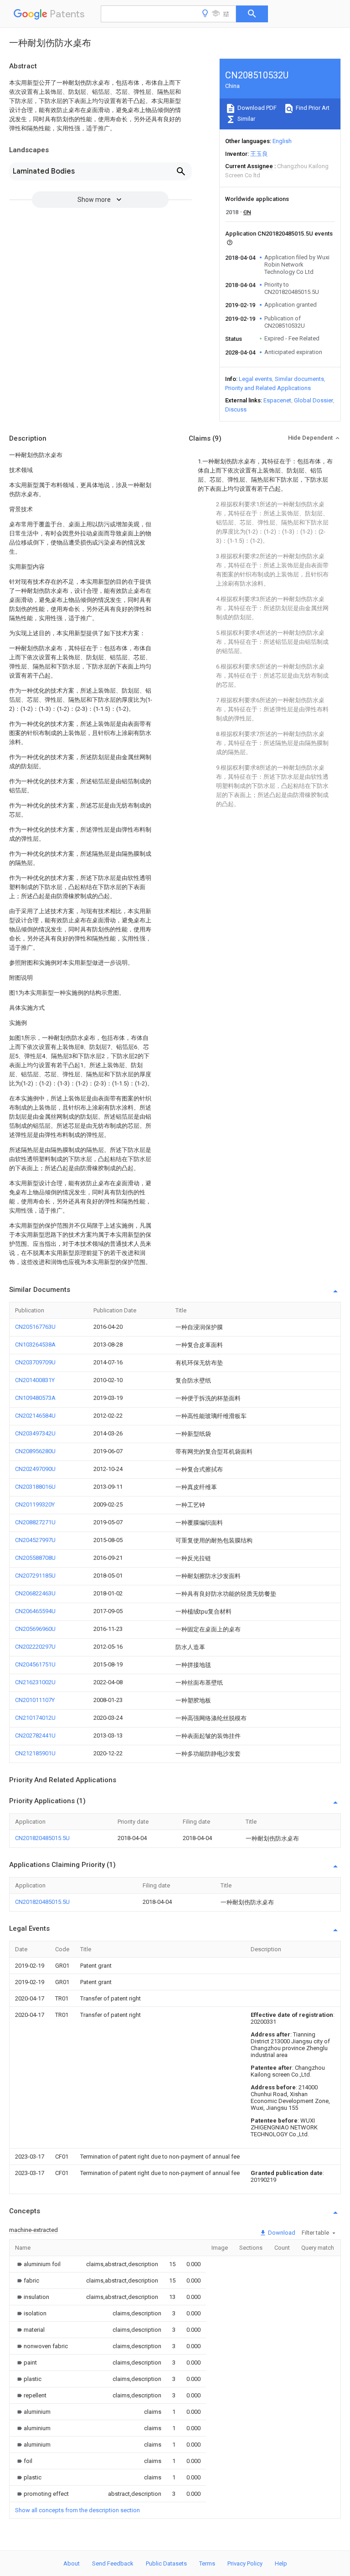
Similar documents (299, 379)
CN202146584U (35, 1416)
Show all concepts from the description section (77, 2510)
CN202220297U (35, 1647)
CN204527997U (35, 1540)
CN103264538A (35, 1345)
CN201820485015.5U (42, 1838)
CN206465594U (35, 1611)
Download (281, 2233)
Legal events (255, 379)
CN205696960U (35, 1629)
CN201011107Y (35, 1700)
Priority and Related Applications (268, 388)
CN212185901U (35, 1753)
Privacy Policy (245, 2563)
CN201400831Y (35, 1380)
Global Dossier (314, 400)
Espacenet (277, 400)
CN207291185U (35, 1576)
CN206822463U (35, 1593)
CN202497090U (35, 1469)
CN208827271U (35, 1522)
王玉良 (259, 154)
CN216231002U (35, 1682)
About (72, 2563)
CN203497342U (35, 1433)
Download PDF (256, 108)
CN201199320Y (35, 1504)
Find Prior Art (312, 108)
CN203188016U (35, 1487)
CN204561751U (35, 1664)
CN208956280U (35, 1451)
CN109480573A (35, 1398)
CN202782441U (35, 1735)
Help (281, 2563)
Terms (207, 2563)
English (282, 141)
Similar (246, 119)
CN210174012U (35, 1718)
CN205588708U (35, 1558)
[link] (38, 2264)
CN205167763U (35, 1327)
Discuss (236, 409)
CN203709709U (35, 1362)
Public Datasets (166, 2563)
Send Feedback (113, 2563)
